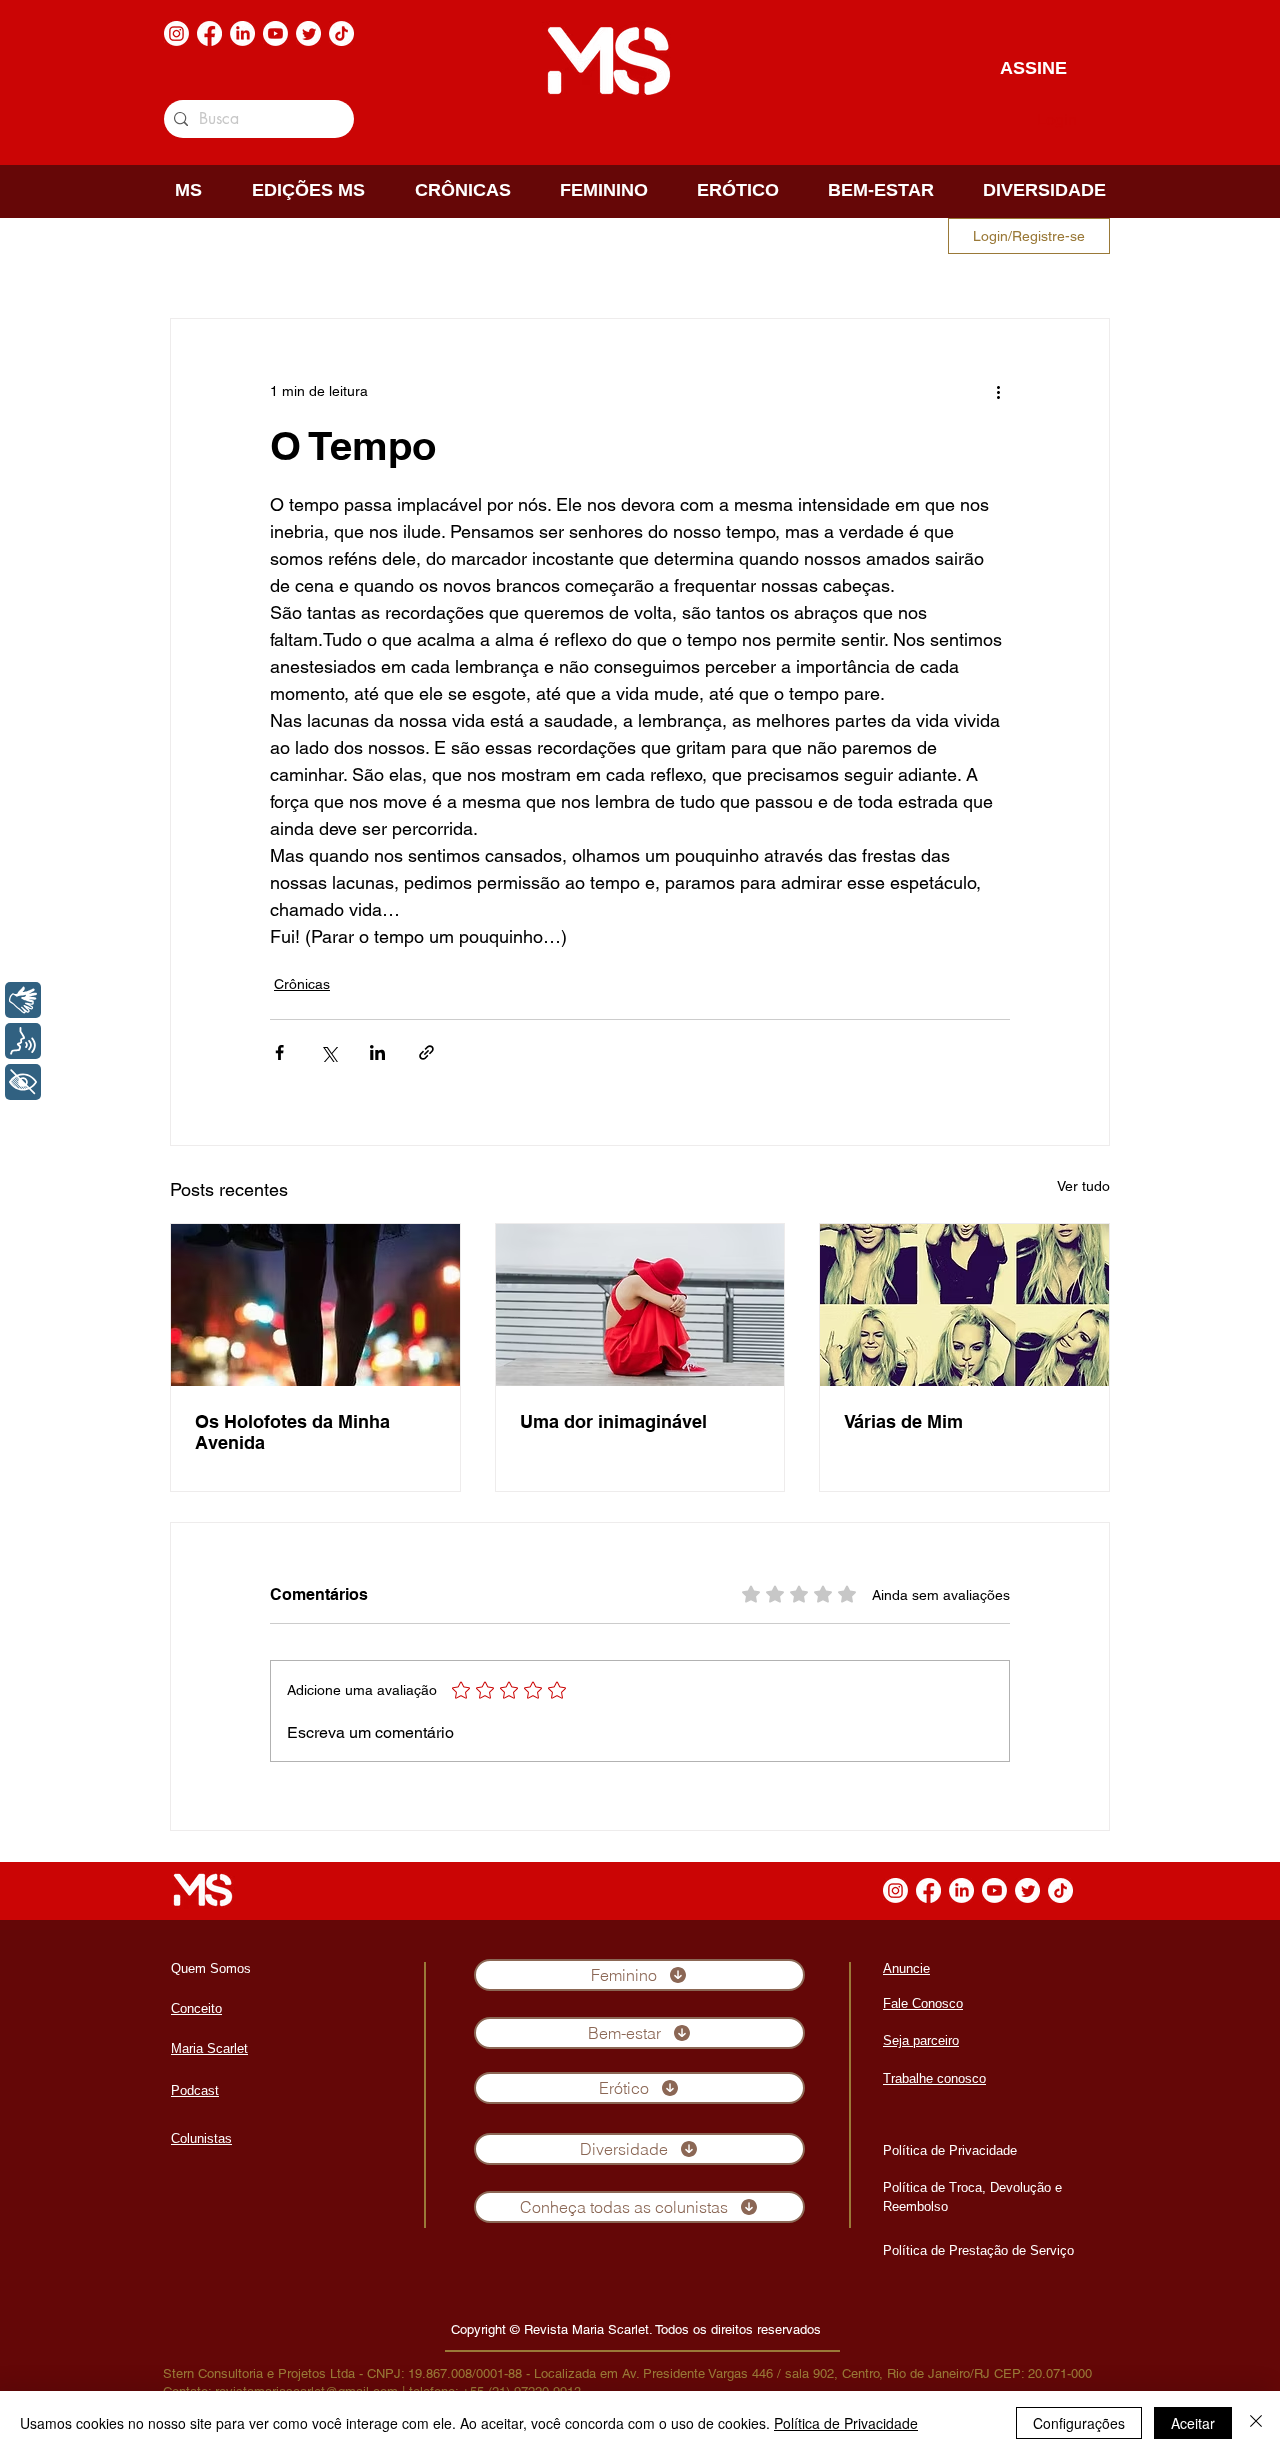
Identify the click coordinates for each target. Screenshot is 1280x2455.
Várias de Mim (903, 1421)
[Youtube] (275, 33)
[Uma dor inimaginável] (640, 1305)
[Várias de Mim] (964, 1305)
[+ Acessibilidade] (23, 1082)
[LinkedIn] (242, 33)
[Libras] (23, 1000)
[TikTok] (341, 33)
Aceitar (1193, 2423)
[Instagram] (176, 33)
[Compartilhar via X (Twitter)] (328, 1052)
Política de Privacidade (846, 2423)
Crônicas (302, 984)
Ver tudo (1083, 1186)
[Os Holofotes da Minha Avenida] (315, 1305)
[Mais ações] (998, 391)
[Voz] (23, 1041)
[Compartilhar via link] (426, 1052)
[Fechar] (1256, 2423)
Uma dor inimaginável (613, 1421)
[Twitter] (308, 33)
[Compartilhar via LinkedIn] (377, 1052)
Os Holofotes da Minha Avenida (292, 1432)
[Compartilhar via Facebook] (279, 1052)
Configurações (1079, 2423)
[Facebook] (209, 33)
